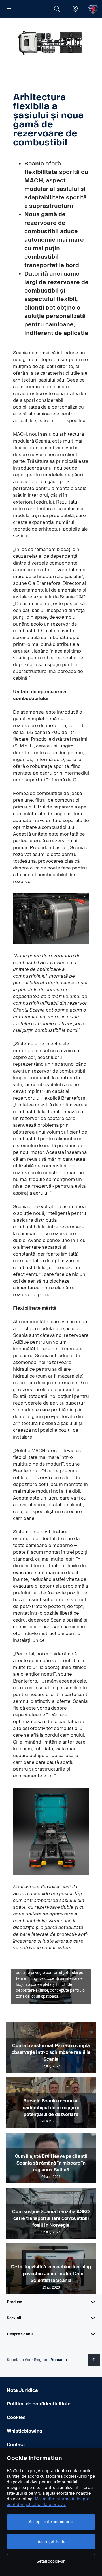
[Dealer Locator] (75, 9)
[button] (51, 2302)
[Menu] (9, 9)
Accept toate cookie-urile (51, 2522)
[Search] (57, 9)
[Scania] (93, 9)
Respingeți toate (51, 2542)
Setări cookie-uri (51, 2561)
